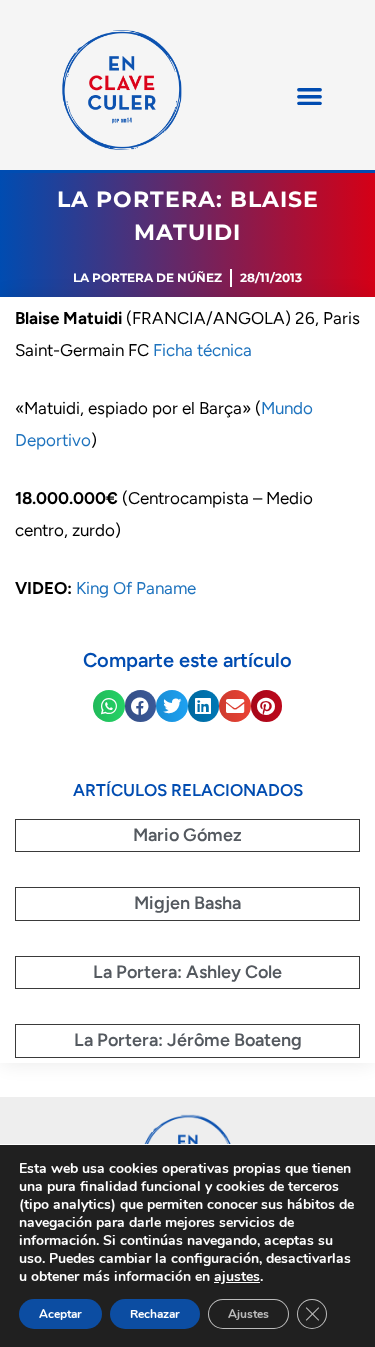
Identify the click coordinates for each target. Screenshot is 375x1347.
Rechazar (155, 1314)
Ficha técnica (202, 350)
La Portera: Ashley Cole (187, 972)
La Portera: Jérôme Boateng (188, 1040)
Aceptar (60, 1314)
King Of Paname (136, 588)
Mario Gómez (187, 835)
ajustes (237, 1277)
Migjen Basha (187, 903)
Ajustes (248, 1314)
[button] (309, 95)
